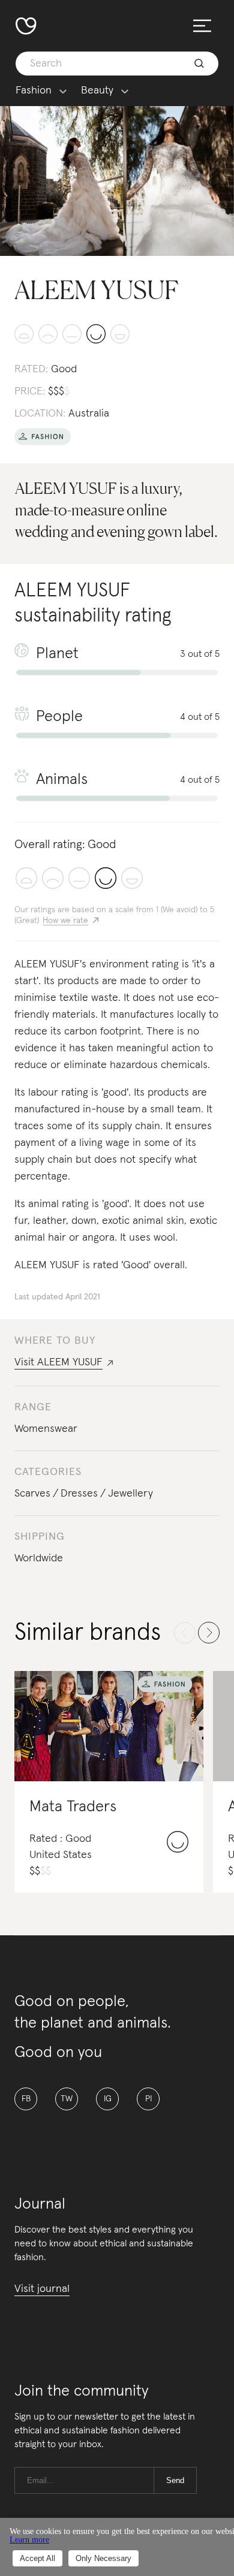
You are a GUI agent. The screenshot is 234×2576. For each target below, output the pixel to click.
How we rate (65, 921)
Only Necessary (103, 2558)
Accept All (37, 2558)
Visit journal (42, 2289)
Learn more (29, 2540)
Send (175, 2480)
